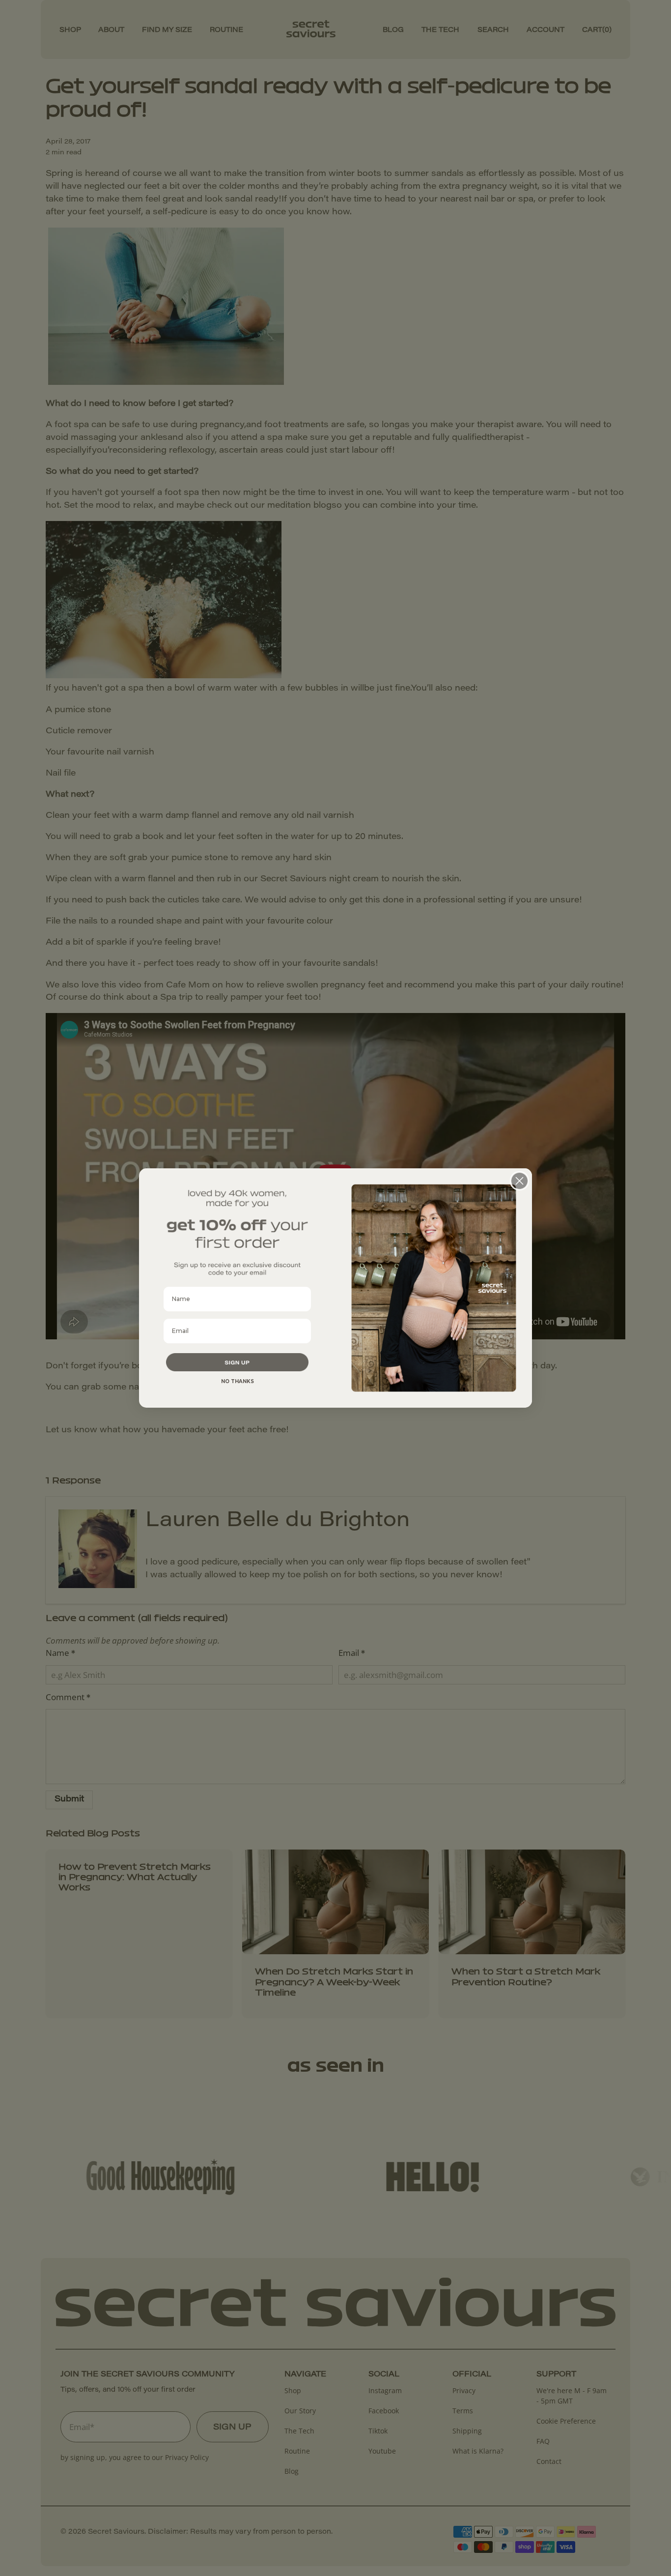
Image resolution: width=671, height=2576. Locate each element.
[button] (237, 1362)
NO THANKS (238, 1381)
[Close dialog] (519, 1181)
